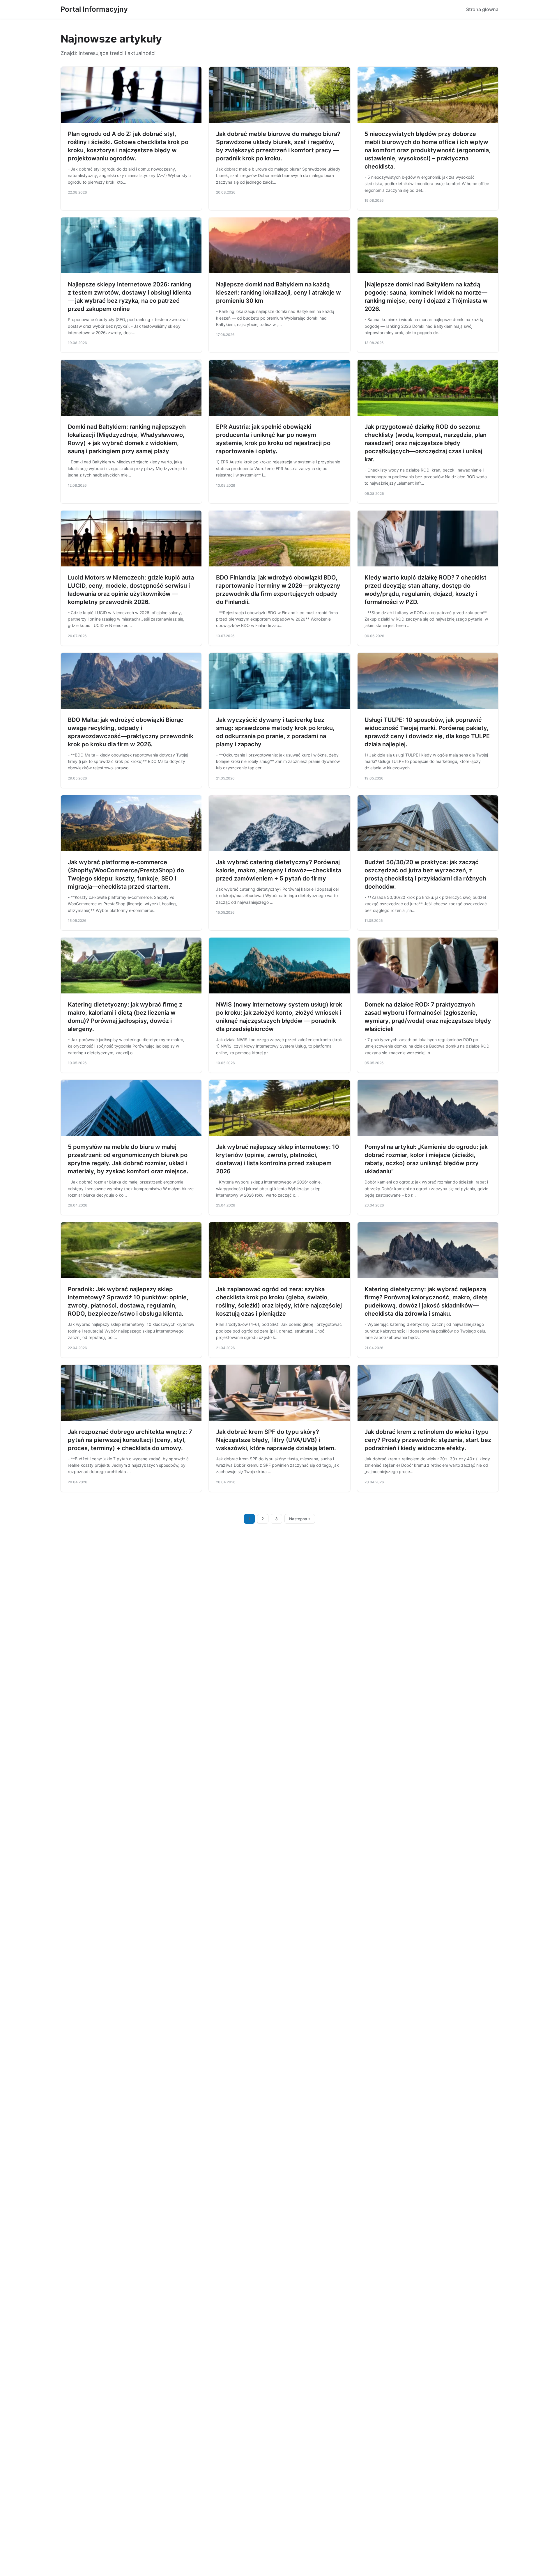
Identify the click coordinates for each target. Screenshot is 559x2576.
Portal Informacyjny (94, 9)
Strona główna (482, 9)
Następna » (300, 1519)
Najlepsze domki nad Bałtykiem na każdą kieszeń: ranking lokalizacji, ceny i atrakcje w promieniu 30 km (278, 293)
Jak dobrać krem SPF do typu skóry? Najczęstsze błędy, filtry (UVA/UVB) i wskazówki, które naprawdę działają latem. (276, 1440)
